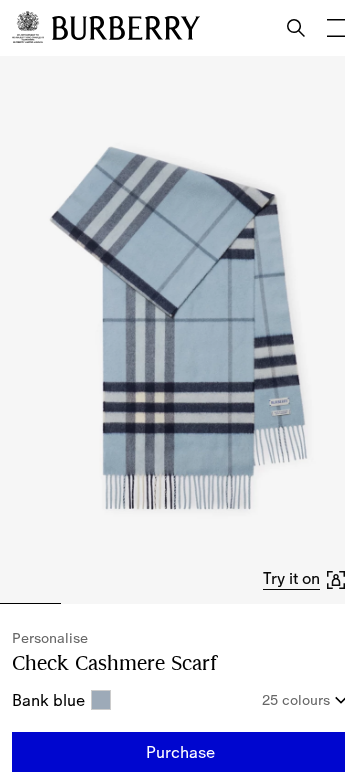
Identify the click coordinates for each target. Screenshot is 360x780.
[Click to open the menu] (336, 28)
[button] (305, 579)
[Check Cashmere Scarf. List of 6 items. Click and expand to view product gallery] (180, 330)
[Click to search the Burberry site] (296, 28)
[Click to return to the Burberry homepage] (126, 28)
